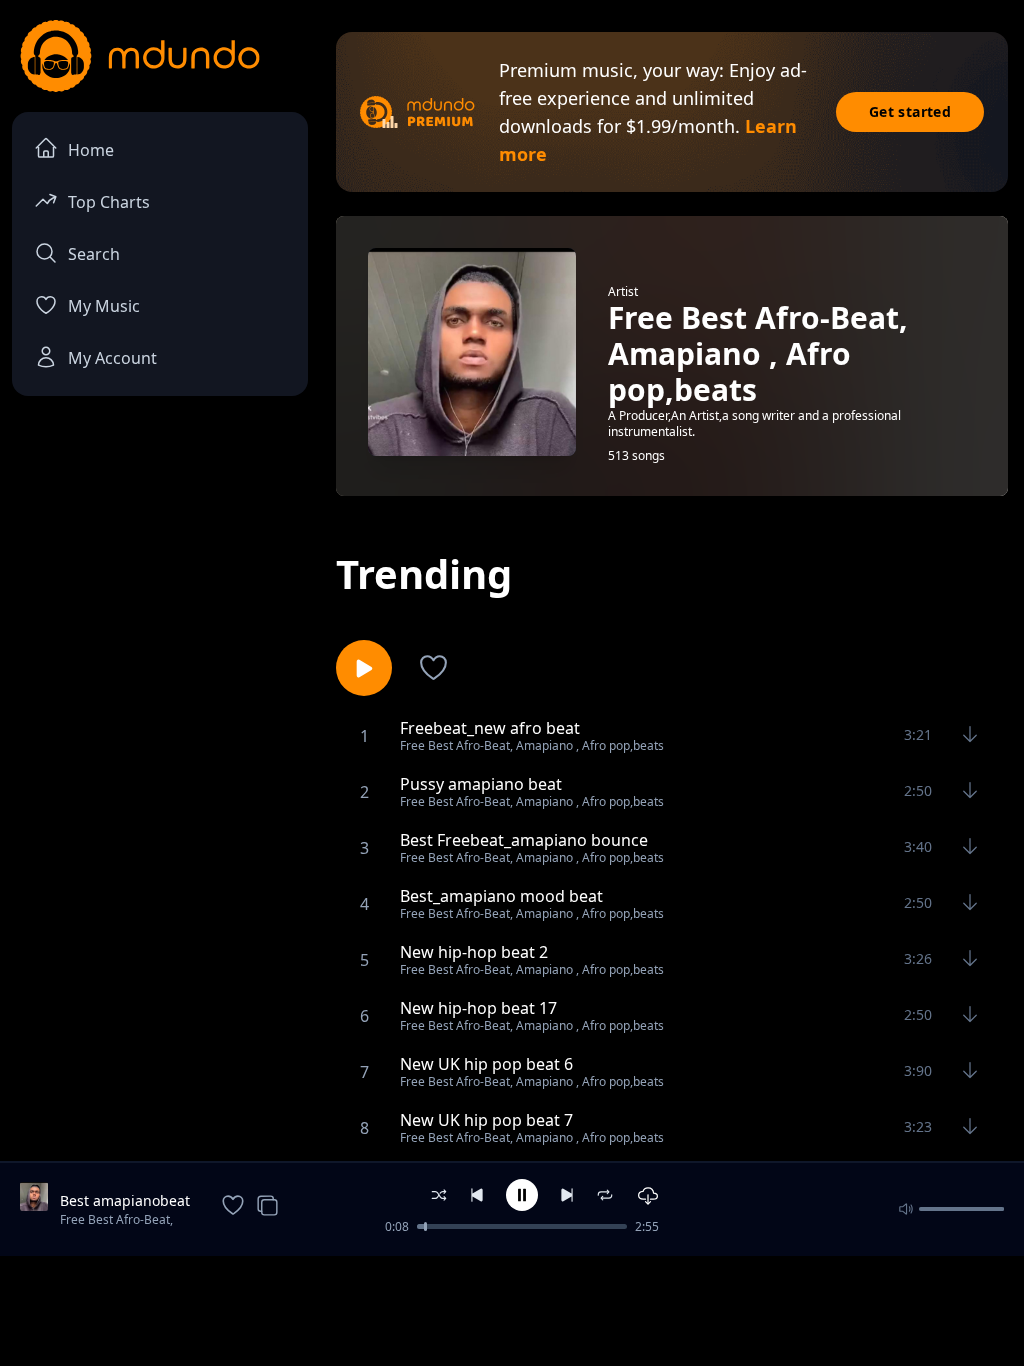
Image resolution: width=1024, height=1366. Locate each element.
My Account (112, 358)
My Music (104, 306)
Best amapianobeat (125, 1200)
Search (94, 254)
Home (91, 150)
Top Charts (109, 202)
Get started (910, 111)
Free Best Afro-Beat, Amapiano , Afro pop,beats (116, 1221)
